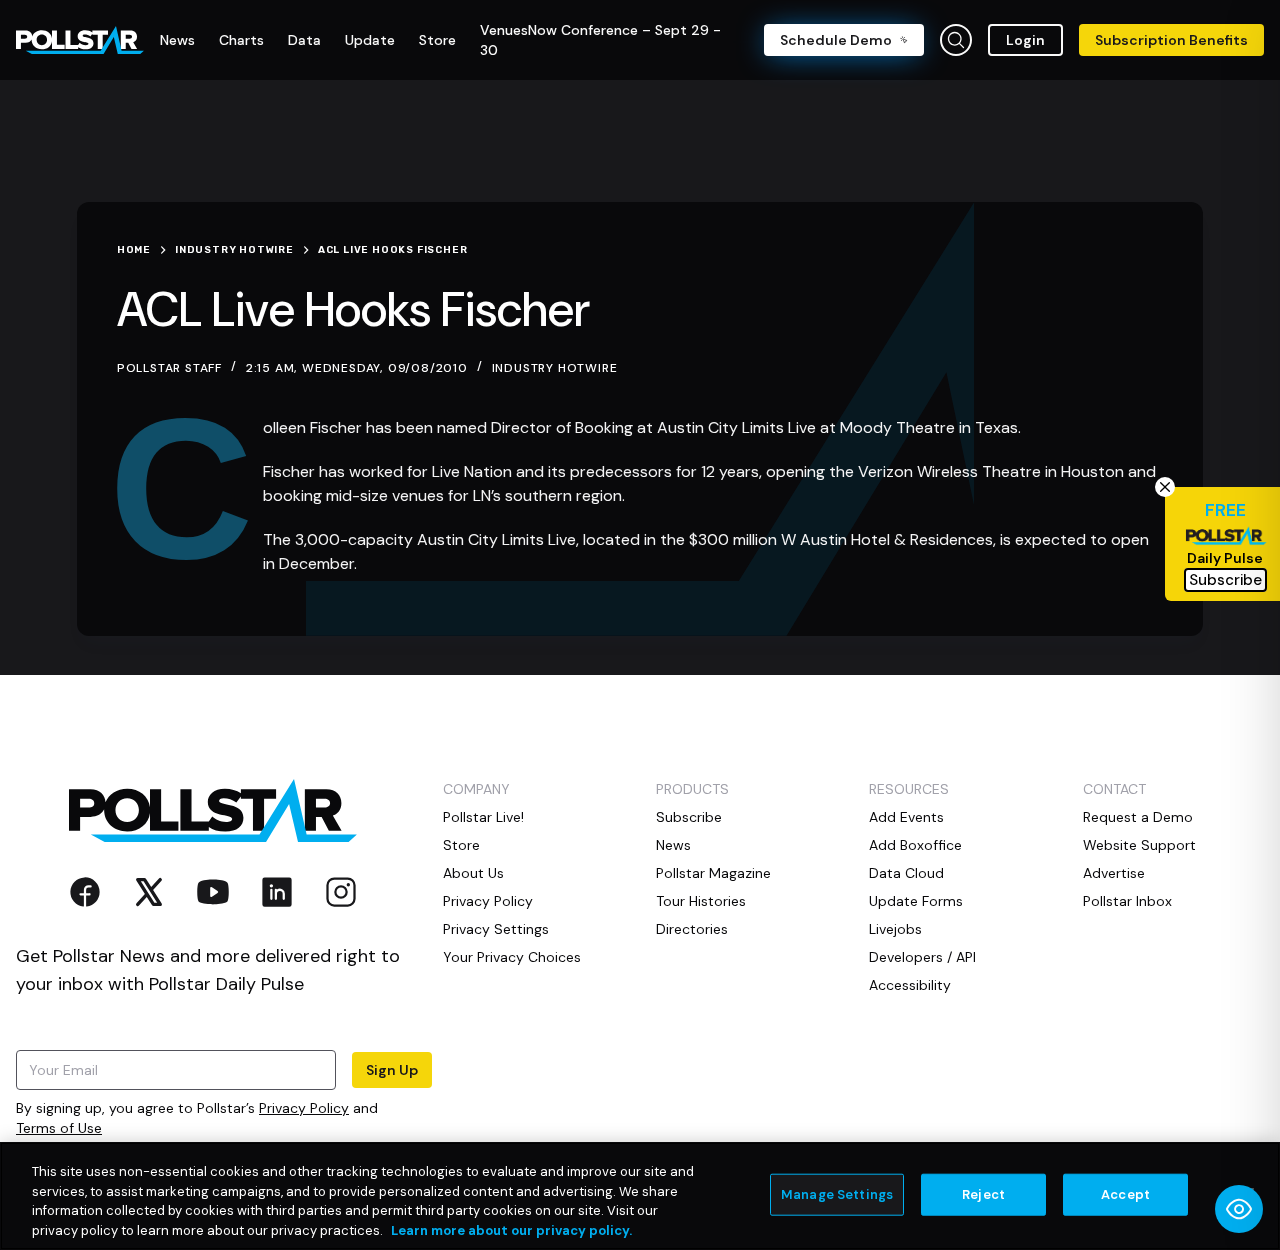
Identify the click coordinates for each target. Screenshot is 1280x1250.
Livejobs (895, 929)
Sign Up (392, 1070)
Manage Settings (837, 1194)
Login (1025, 40)
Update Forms (916, 901)
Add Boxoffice (915, 845)
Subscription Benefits (1171, 40)
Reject (983, 1194)
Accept (1125, 1194)
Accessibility (910, 985)
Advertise (1114, 873)
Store (461, 845)
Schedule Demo (836, 40)
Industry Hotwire (555, 368)
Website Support (1139, 845)
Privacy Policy (304, 1108)
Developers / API (922, 957)
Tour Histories (701, 901)
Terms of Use (59, 1128)
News (673, 845)
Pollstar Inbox (1127, 901)
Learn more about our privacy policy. (511, 1229)
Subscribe (689, 817)
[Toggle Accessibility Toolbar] (1239, 1209)
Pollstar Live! (483, 817)
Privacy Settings (496, 929)
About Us (473, 873)
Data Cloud (906, 873)
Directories (692, 929)
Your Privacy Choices (512, 957)
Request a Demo (1138, 817)
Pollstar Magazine (713, 873)
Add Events (906, 817)
